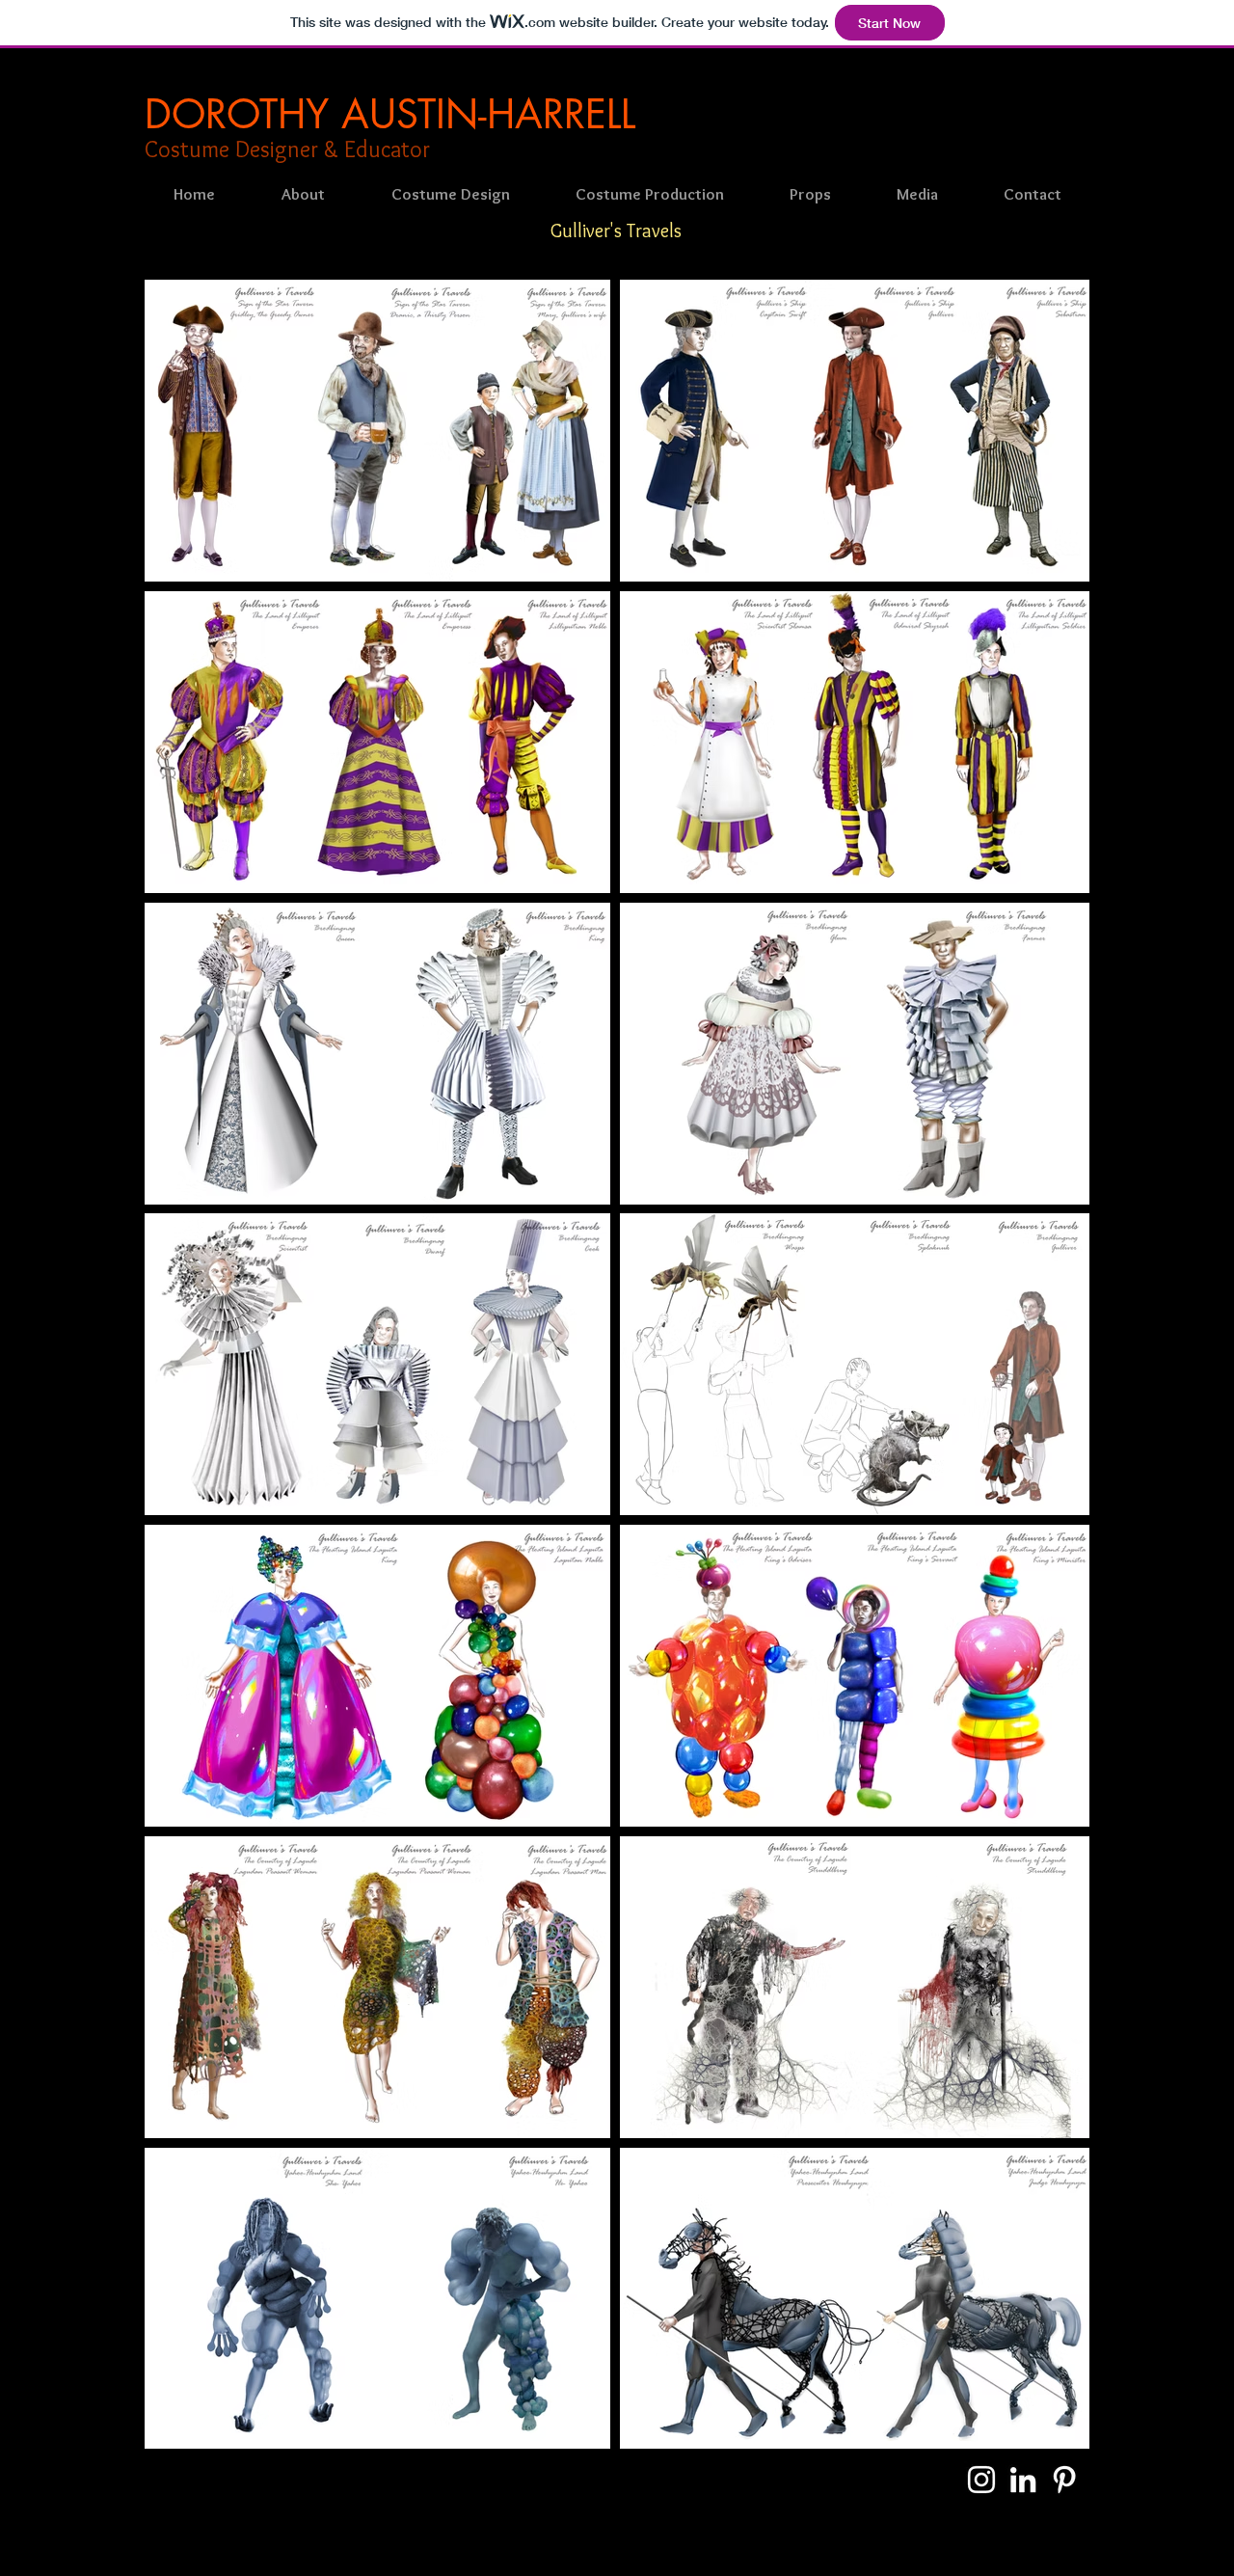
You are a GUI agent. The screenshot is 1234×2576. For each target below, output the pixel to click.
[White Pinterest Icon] (1064, 2480)
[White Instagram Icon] (981, 2480)
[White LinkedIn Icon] (1023, 2480)
